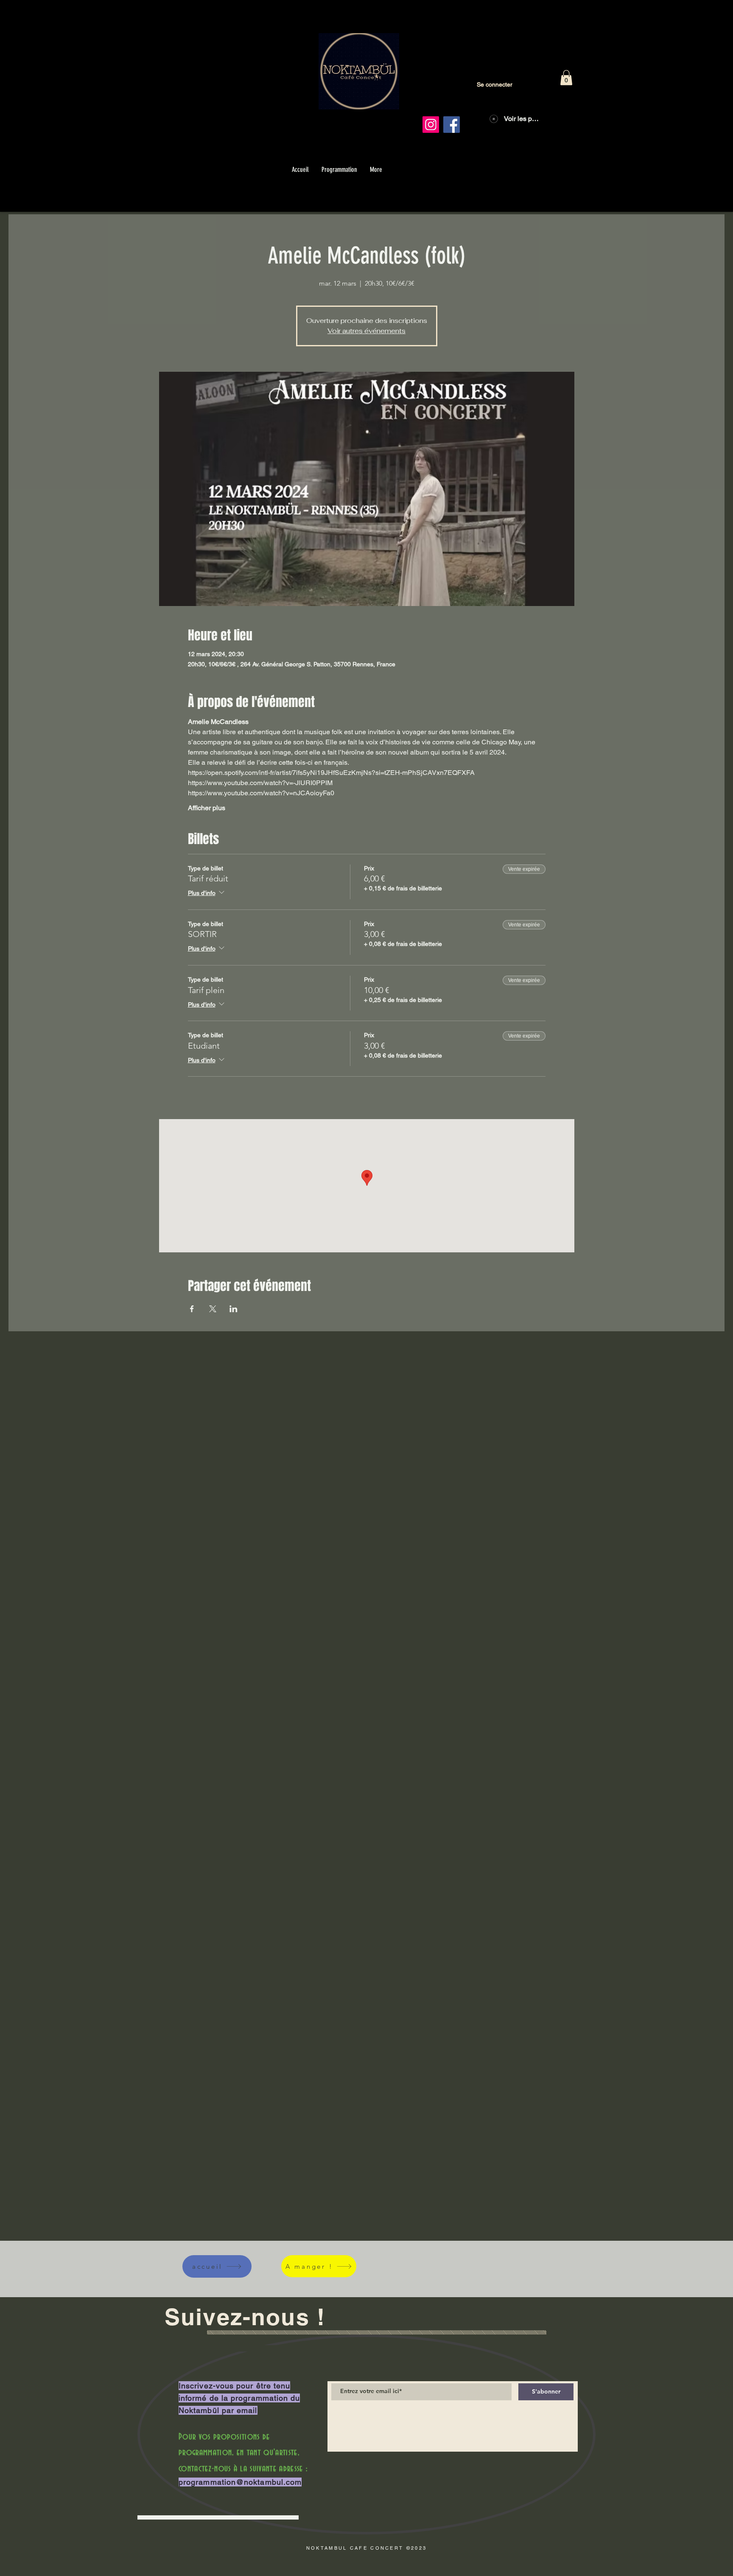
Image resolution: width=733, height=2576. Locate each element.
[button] (566, 78)
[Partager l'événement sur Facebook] (192, 1309)
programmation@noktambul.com (240, 2482)
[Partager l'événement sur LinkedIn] (234, 1309)
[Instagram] (431, 125)
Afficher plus (207, 808)
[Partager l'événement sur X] (213, 1309)
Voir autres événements (366, 331)
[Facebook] (452, 125)
